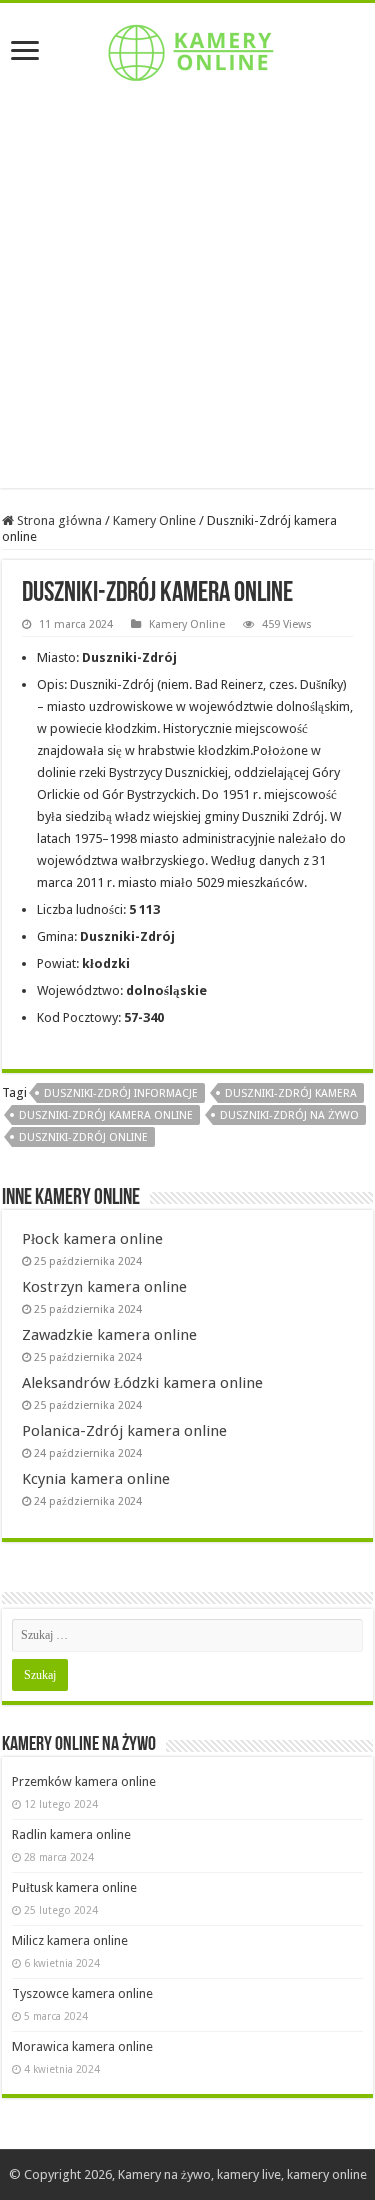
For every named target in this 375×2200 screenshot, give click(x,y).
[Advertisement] (187, 300)
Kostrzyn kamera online (104, 1287)
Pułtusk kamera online (74, 1887)
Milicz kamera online (70, 1940)
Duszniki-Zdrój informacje (121, 1093)
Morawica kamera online (82, 2046)
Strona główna (58, 520)
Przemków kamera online (84, 1781)
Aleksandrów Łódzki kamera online (142, 1383)
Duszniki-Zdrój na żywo (289, 1115)
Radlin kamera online (71, 1834)
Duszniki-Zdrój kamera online (106, 1115)
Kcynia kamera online (96, 1479)
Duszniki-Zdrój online (83, 1137)
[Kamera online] (188, 49)
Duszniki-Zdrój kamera (291, 1093)
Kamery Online (154, 520)
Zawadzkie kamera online (109, 1335)
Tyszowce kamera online (82, 1993)
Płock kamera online (92, 1239)
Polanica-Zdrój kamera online (124, 1431)
